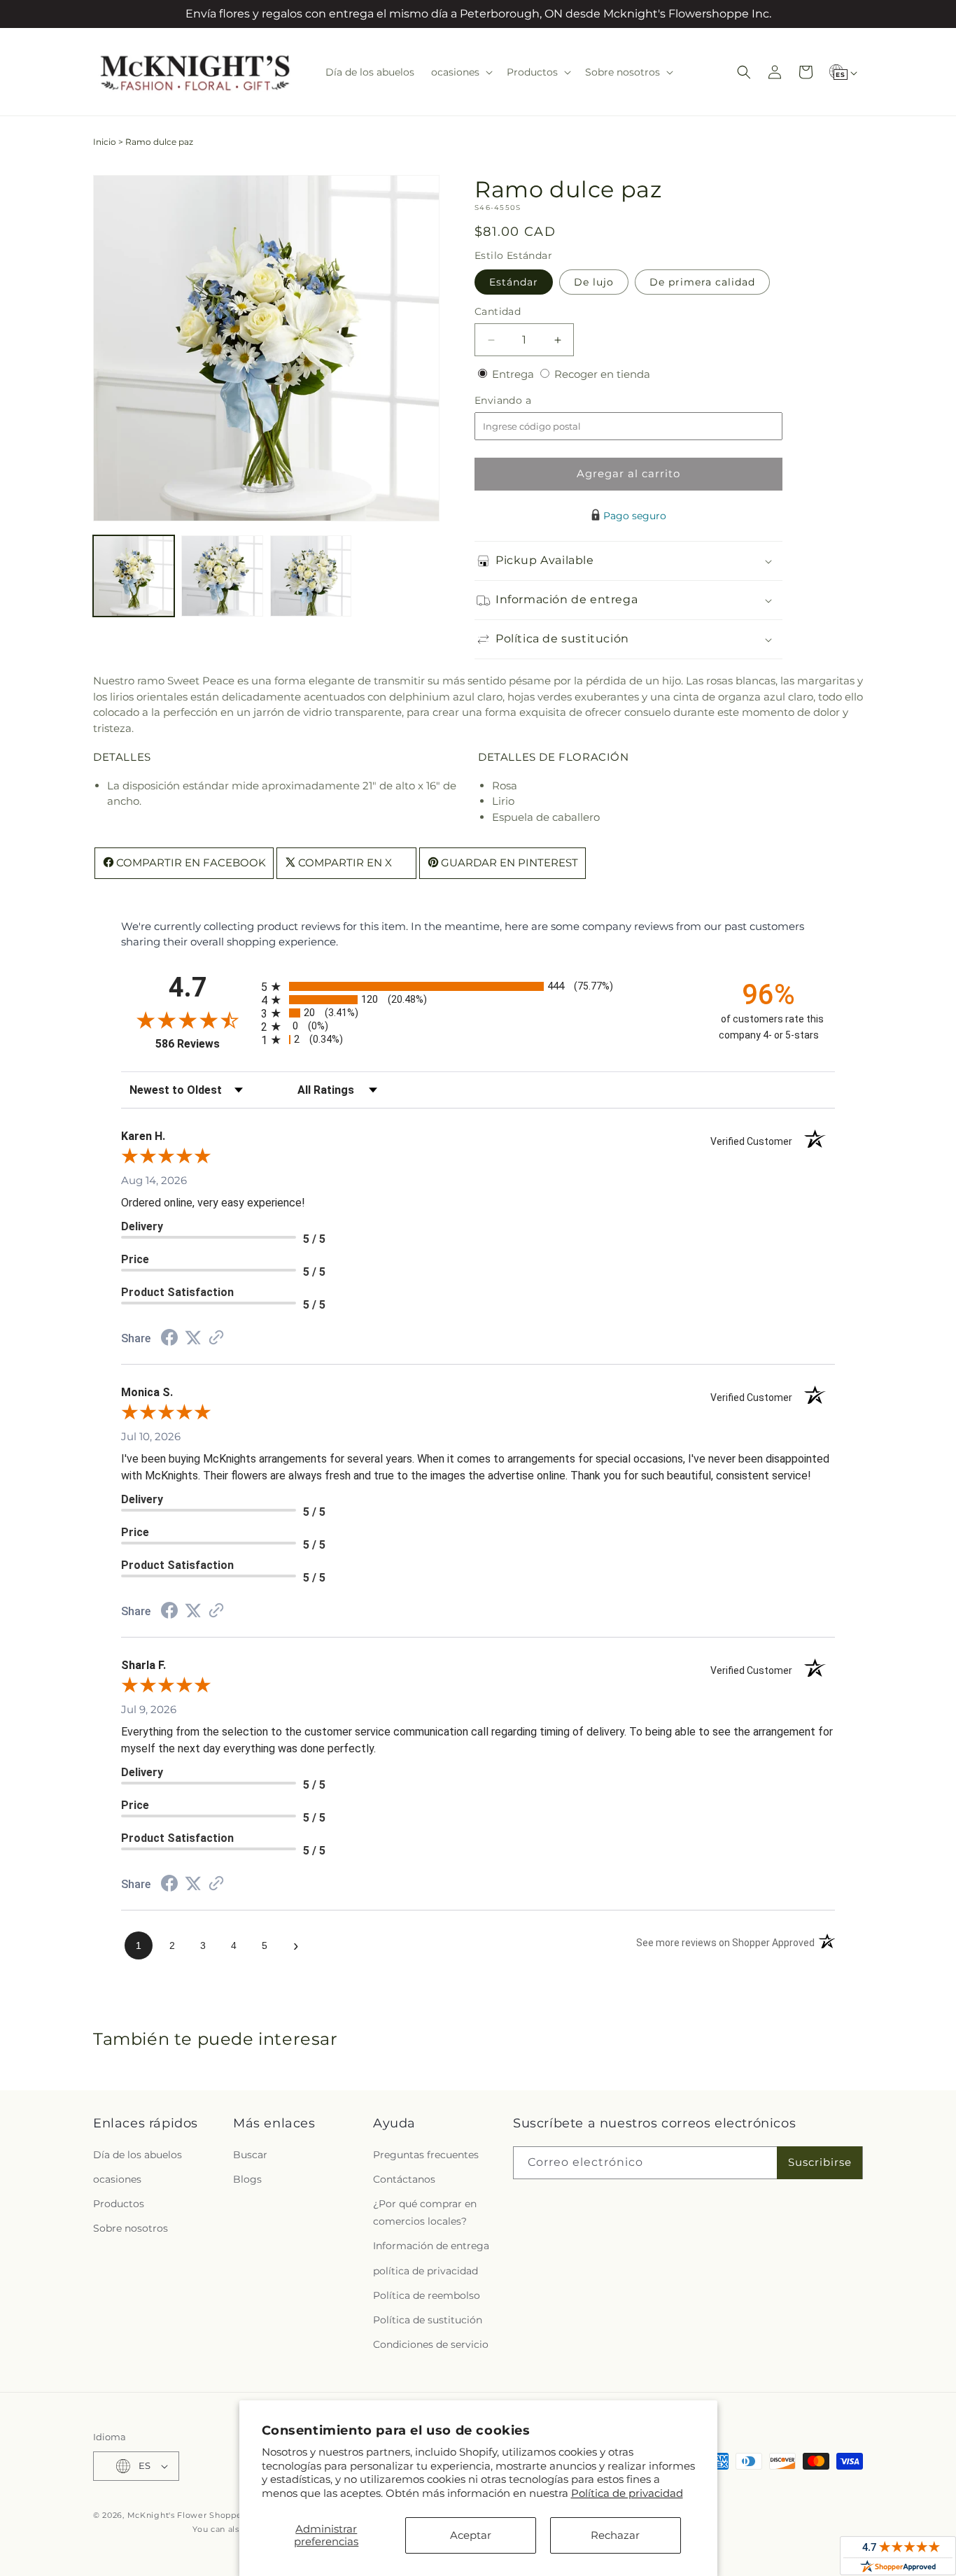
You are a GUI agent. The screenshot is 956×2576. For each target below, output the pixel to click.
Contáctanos (404, 2179)
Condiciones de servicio (431, 2344)
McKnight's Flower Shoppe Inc (192, 2515)
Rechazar (615, 2535)
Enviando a (526, 401)
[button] (461, 72)
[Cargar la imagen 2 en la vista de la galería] (222, 576)
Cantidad (498, 311)
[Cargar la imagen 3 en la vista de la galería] (311, 576)
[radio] (478, 986)
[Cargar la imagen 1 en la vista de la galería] (134, 576)
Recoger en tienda (602, 374)
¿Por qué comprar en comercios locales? (425, 2212)
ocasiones (117, 2179)
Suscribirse (820, 2162)
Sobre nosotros (131, 2228)
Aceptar (471, 2535)
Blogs (247, 2179)
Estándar (514, 282)
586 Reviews (205, 1044)
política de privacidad (426, 2271)
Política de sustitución (428, 2320)
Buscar (250, 2155)
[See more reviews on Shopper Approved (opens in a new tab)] (216, 1338)
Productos (119, 2204)
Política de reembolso (427, 2295)
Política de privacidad (627, 2493)
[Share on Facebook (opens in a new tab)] (169, 1339)
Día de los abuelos (138, 2155)
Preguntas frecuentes (426, 2155)
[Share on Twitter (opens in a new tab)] (193, 1338)
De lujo (594, 282)
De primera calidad (702, 282)
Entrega (514, 374)
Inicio (105, 142)
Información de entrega (431, 2246)
